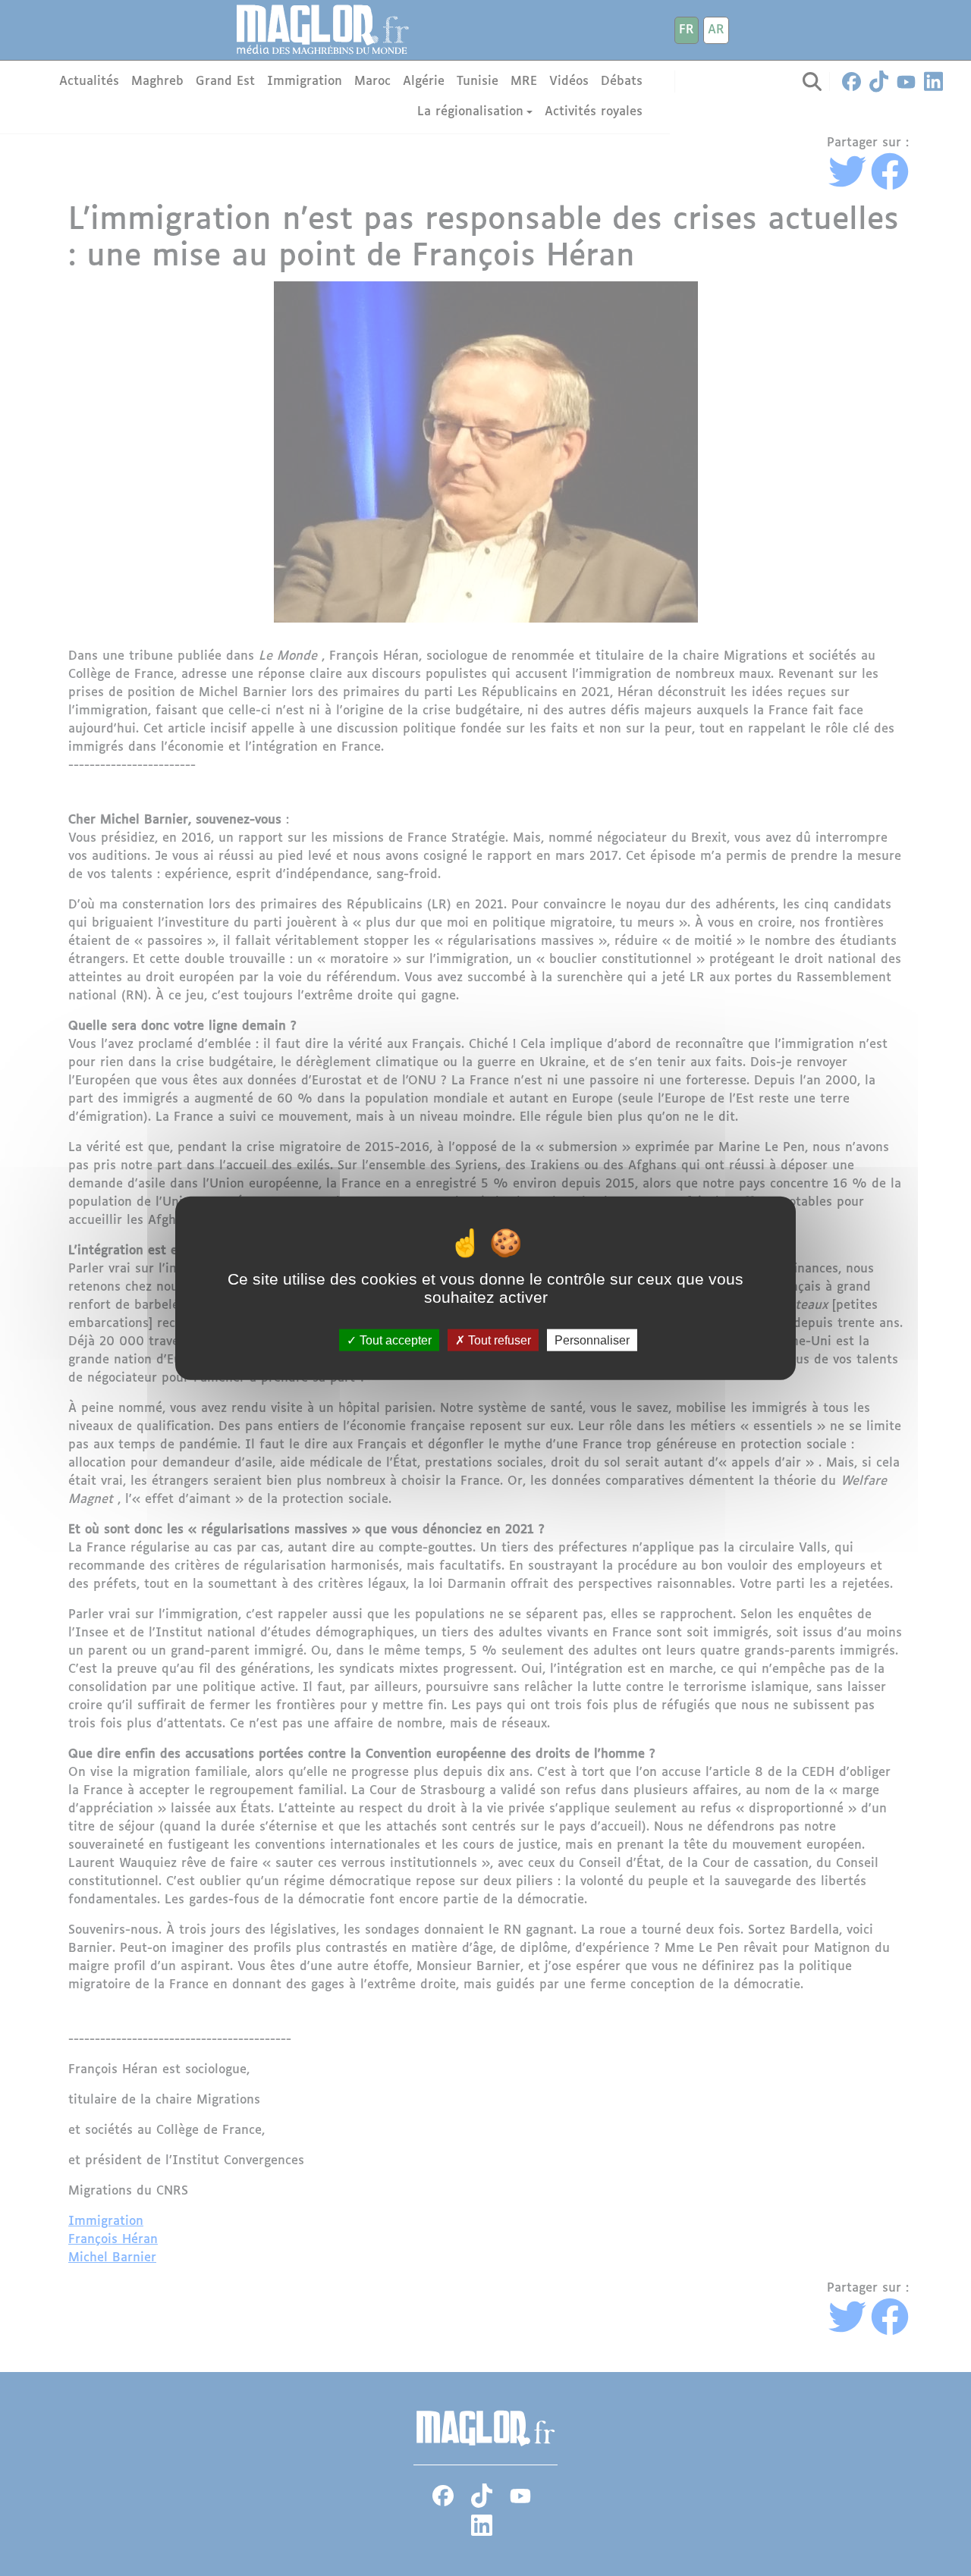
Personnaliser (592, 1340)
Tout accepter (394, 1340)
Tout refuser (498, 1340)
